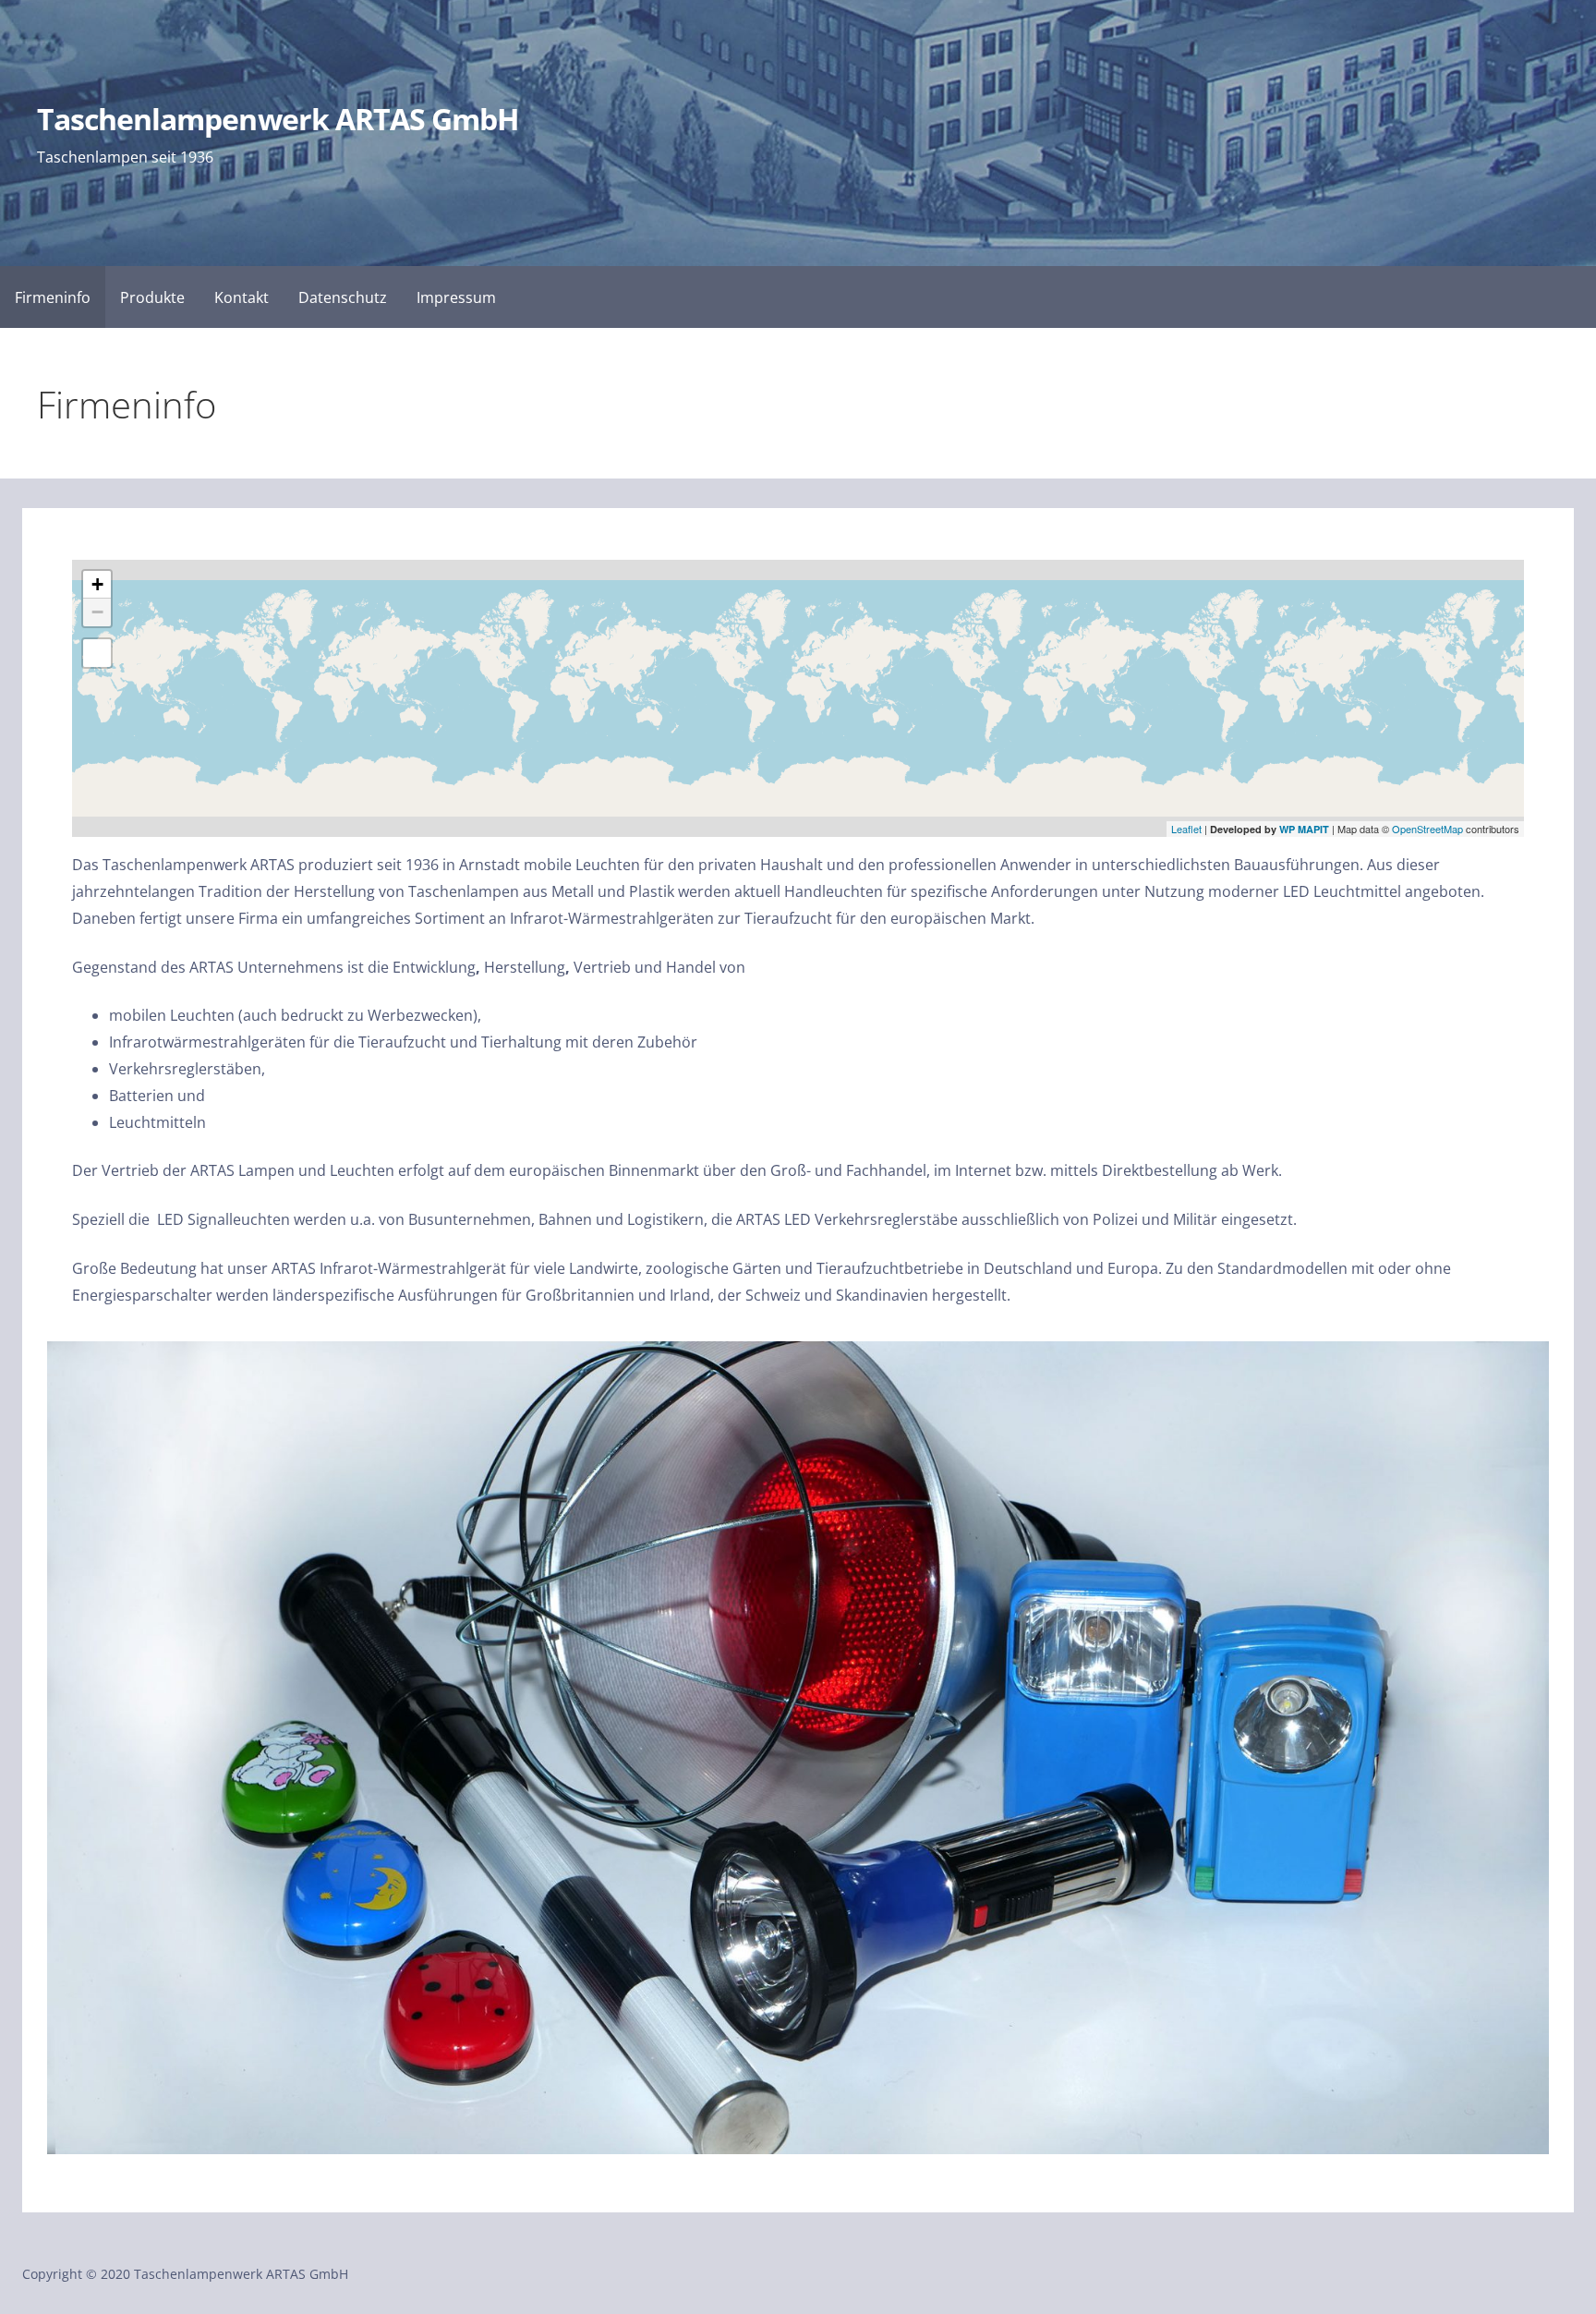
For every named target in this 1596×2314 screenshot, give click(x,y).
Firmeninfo (53, 297)
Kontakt (242, 297)
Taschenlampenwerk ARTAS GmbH (278, 119)
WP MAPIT (1304, 829)
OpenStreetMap (1427, 829)
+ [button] (97, 584)
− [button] (97, 612)
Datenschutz (343, 297)
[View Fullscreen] (97, 653)
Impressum (456, 297)
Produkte (152, 297)
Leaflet (1186, 829)
